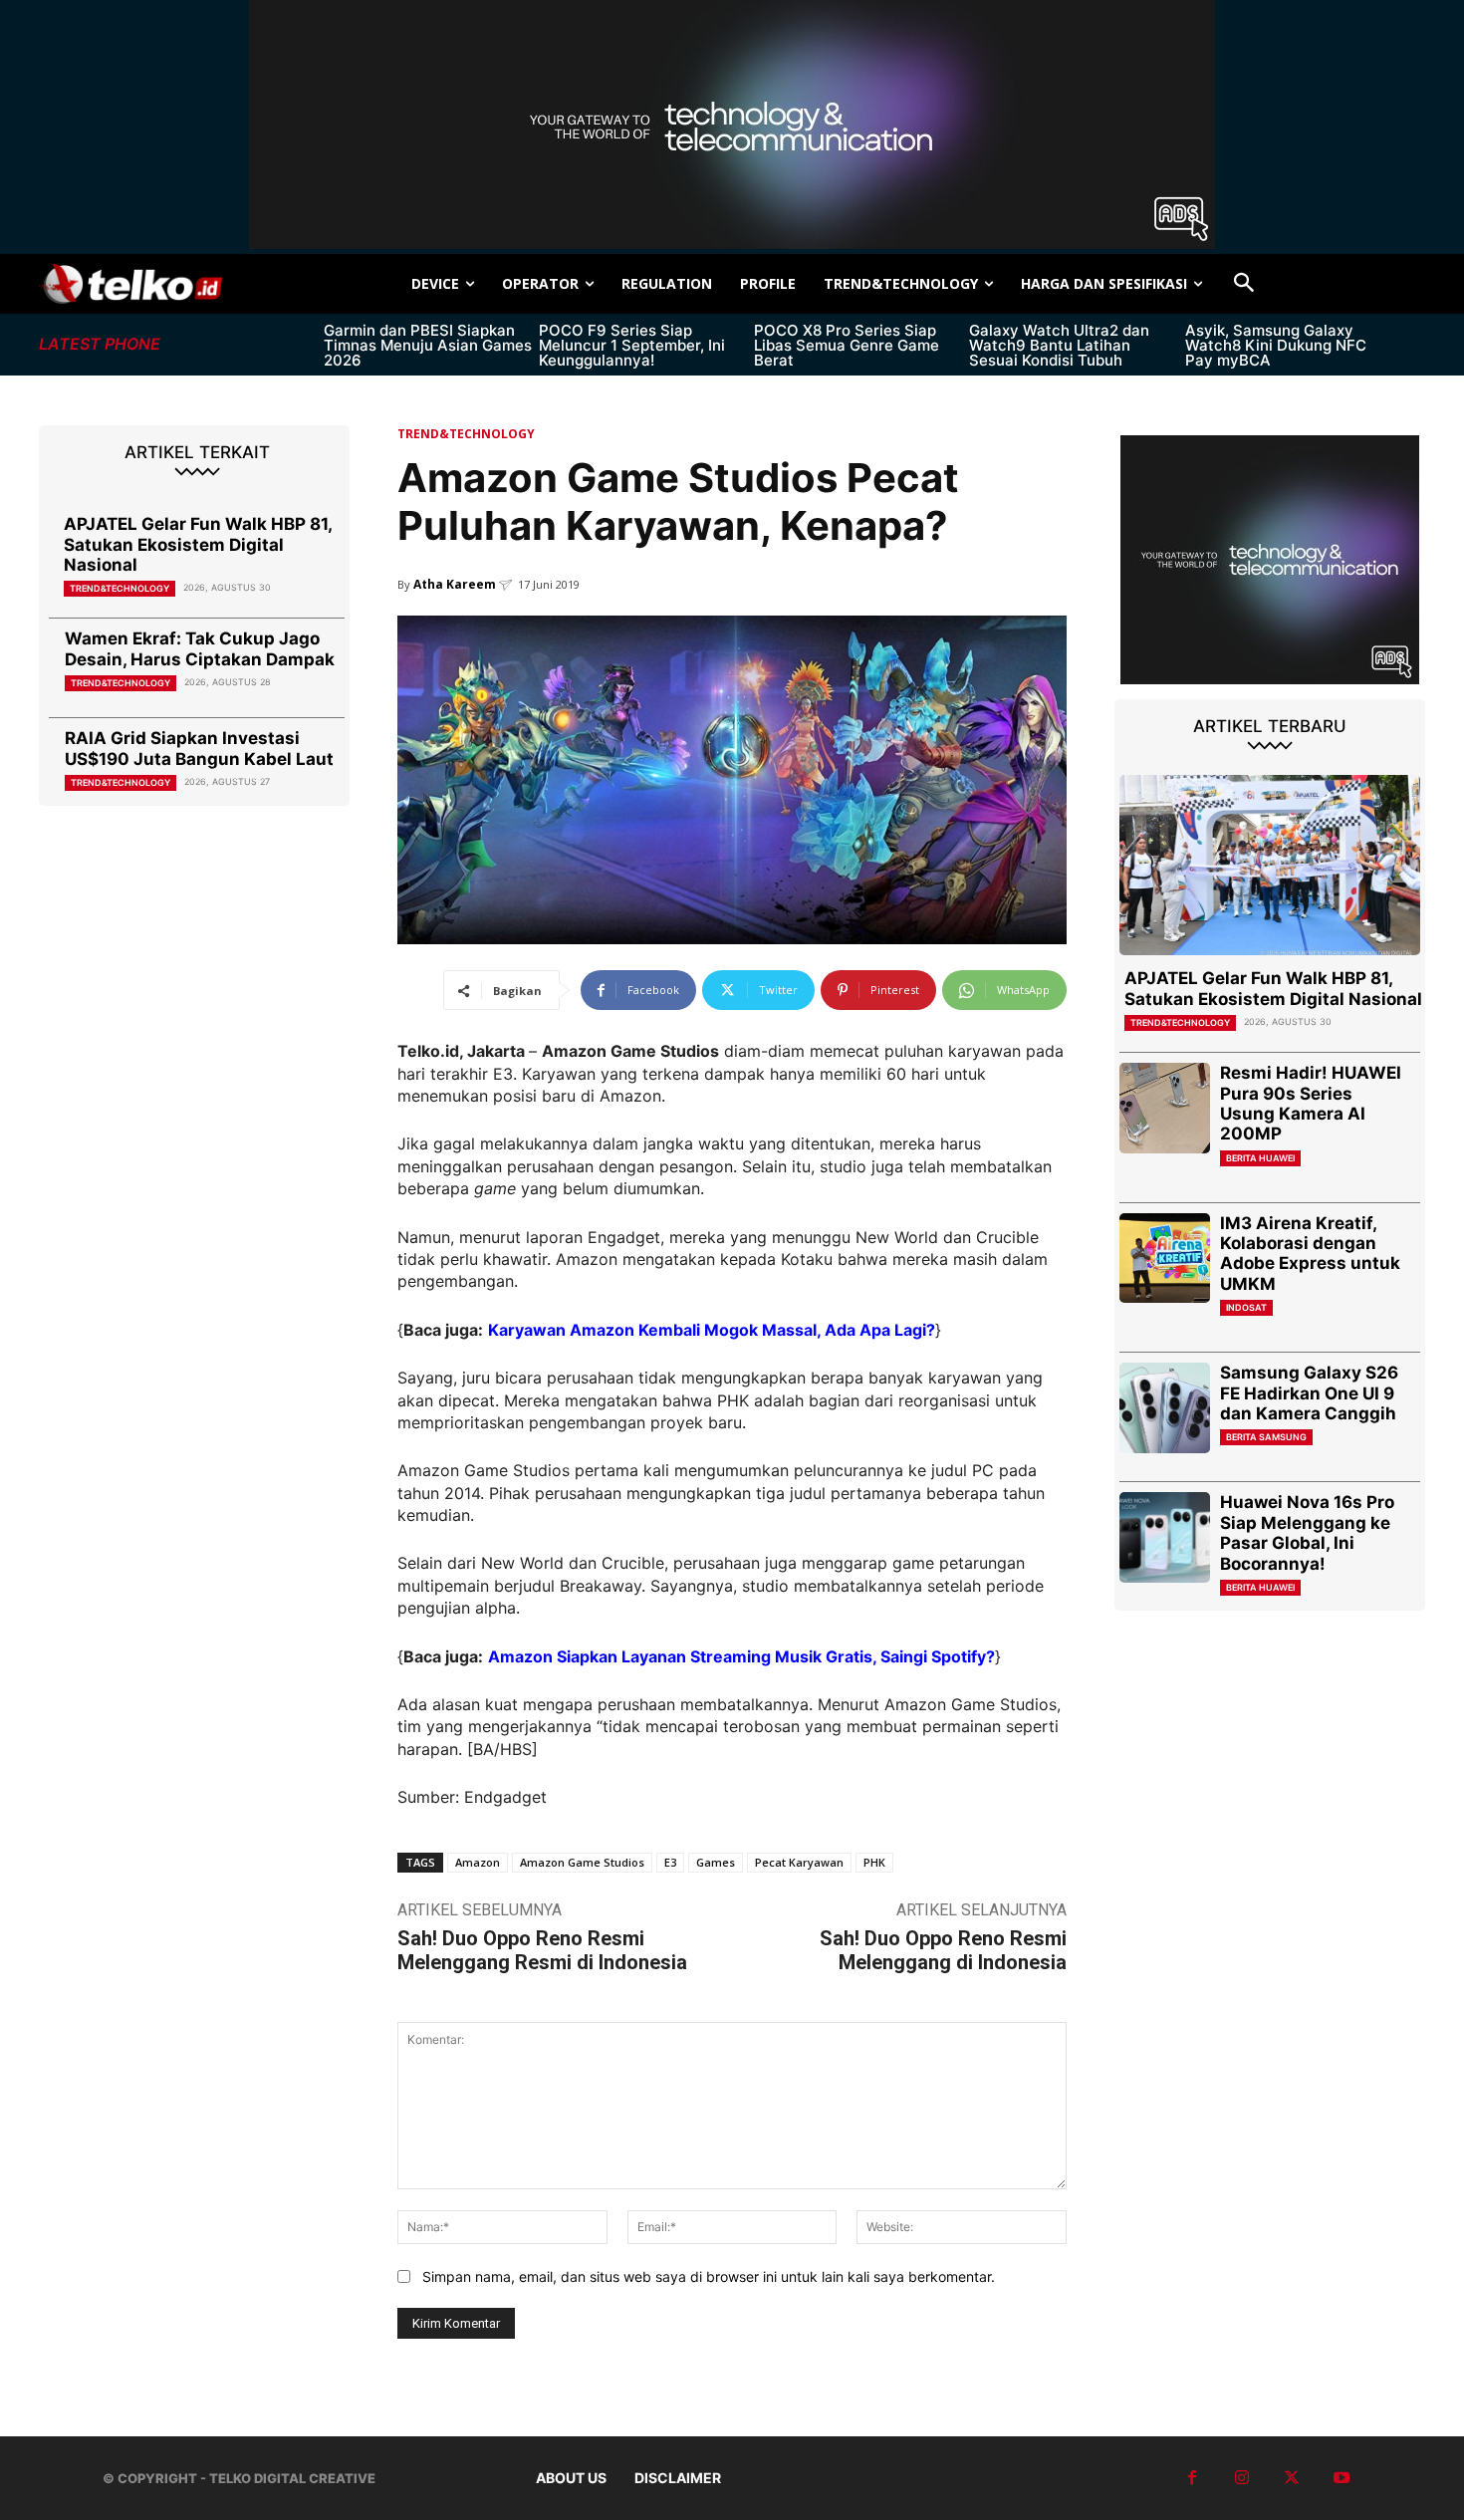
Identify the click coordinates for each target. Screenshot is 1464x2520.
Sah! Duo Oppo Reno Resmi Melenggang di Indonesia (943, 1950)
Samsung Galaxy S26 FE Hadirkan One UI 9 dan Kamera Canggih (1309, 1393)
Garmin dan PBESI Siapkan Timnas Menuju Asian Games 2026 (428, 345)
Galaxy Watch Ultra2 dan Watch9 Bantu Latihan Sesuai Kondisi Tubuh (1059, 345)
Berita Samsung (1266, 1437)
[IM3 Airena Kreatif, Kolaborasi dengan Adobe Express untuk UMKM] (1165, 1259)
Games (716, 1862)
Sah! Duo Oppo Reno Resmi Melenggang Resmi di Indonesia (542, 1950)
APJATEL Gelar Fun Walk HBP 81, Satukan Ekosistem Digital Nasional (198, 544)
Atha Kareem (455, 584)
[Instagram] (1242, 2478)
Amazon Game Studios (582, 1862)
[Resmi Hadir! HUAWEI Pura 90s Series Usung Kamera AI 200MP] (1165, 1108)
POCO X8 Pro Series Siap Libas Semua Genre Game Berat (847, 345)
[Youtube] (1342, 2478)
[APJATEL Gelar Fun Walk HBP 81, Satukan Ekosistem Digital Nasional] (1270, 865)
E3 (670, 1862)
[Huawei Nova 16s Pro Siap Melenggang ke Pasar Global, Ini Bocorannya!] (1165, 1537)
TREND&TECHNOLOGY (120, 588)
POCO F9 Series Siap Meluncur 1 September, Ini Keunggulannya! (632, 345)
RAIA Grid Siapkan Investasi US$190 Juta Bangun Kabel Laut (199, 748)
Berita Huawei (1260, 1158)
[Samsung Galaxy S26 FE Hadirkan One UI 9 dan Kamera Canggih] (1165, 1408)
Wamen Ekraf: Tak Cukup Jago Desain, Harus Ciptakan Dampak (200, 648)
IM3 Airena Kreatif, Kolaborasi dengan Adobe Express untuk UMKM (1310, 1254)
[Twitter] (1292, 2478)
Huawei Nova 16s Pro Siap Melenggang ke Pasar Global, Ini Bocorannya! (1307, 1532)
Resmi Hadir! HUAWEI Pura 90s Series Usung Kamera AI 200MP (1311, 1103)
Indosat (1246, 1307)
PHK (874, 1862)
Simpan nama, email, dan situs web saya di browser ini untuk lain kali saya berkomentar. (709, 2276)
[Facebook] (1192, 2478)
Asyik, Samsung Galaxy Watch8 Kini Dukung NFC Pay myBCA (1276, 345)
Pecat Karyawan (799, 1862)
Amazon (478, 1862)
